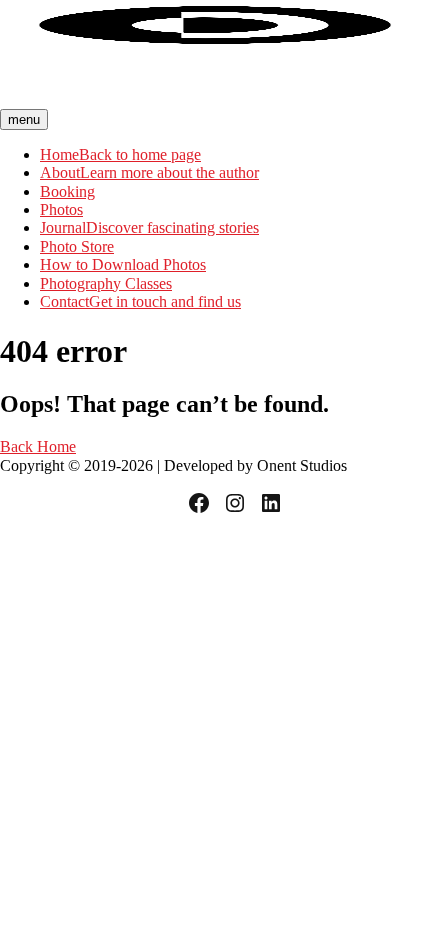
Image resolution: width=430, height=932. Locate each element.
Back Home (38, 446)
